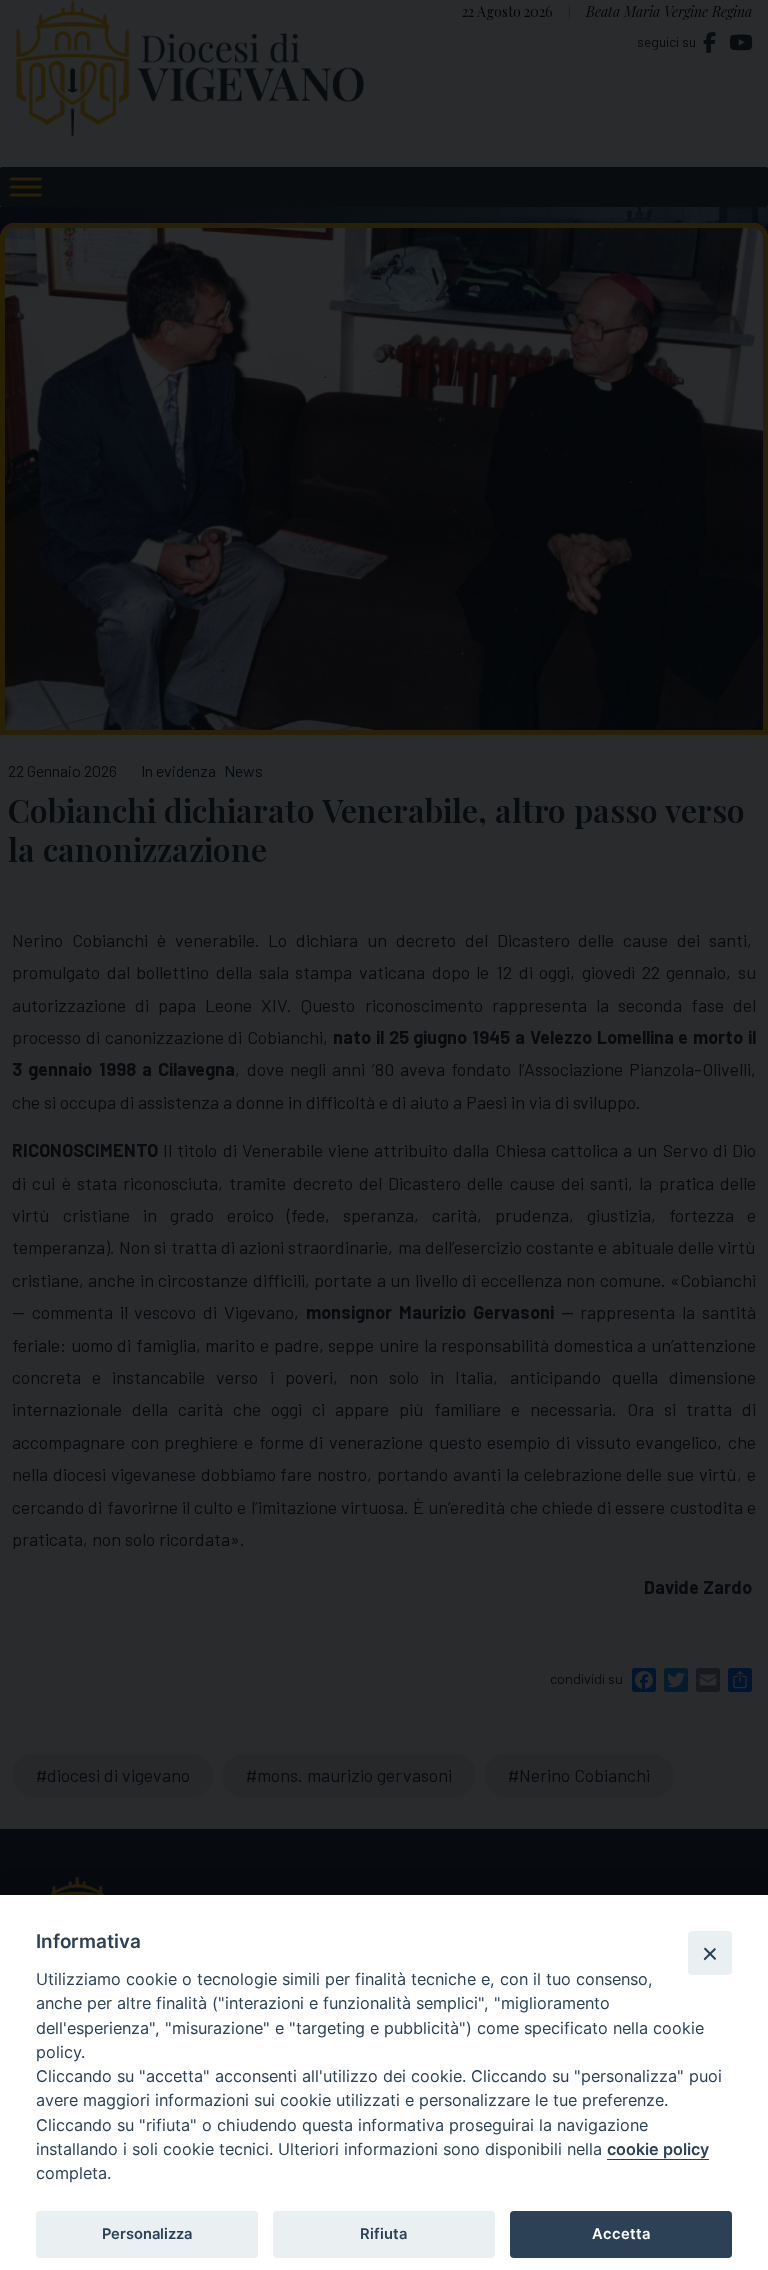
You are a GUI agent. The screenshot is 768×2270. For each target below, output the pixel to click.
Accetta (621, 2234)
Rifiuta (383, 2234)
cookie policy (658, 2149)
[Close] (710, 1953)
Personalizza (147, 2234)
